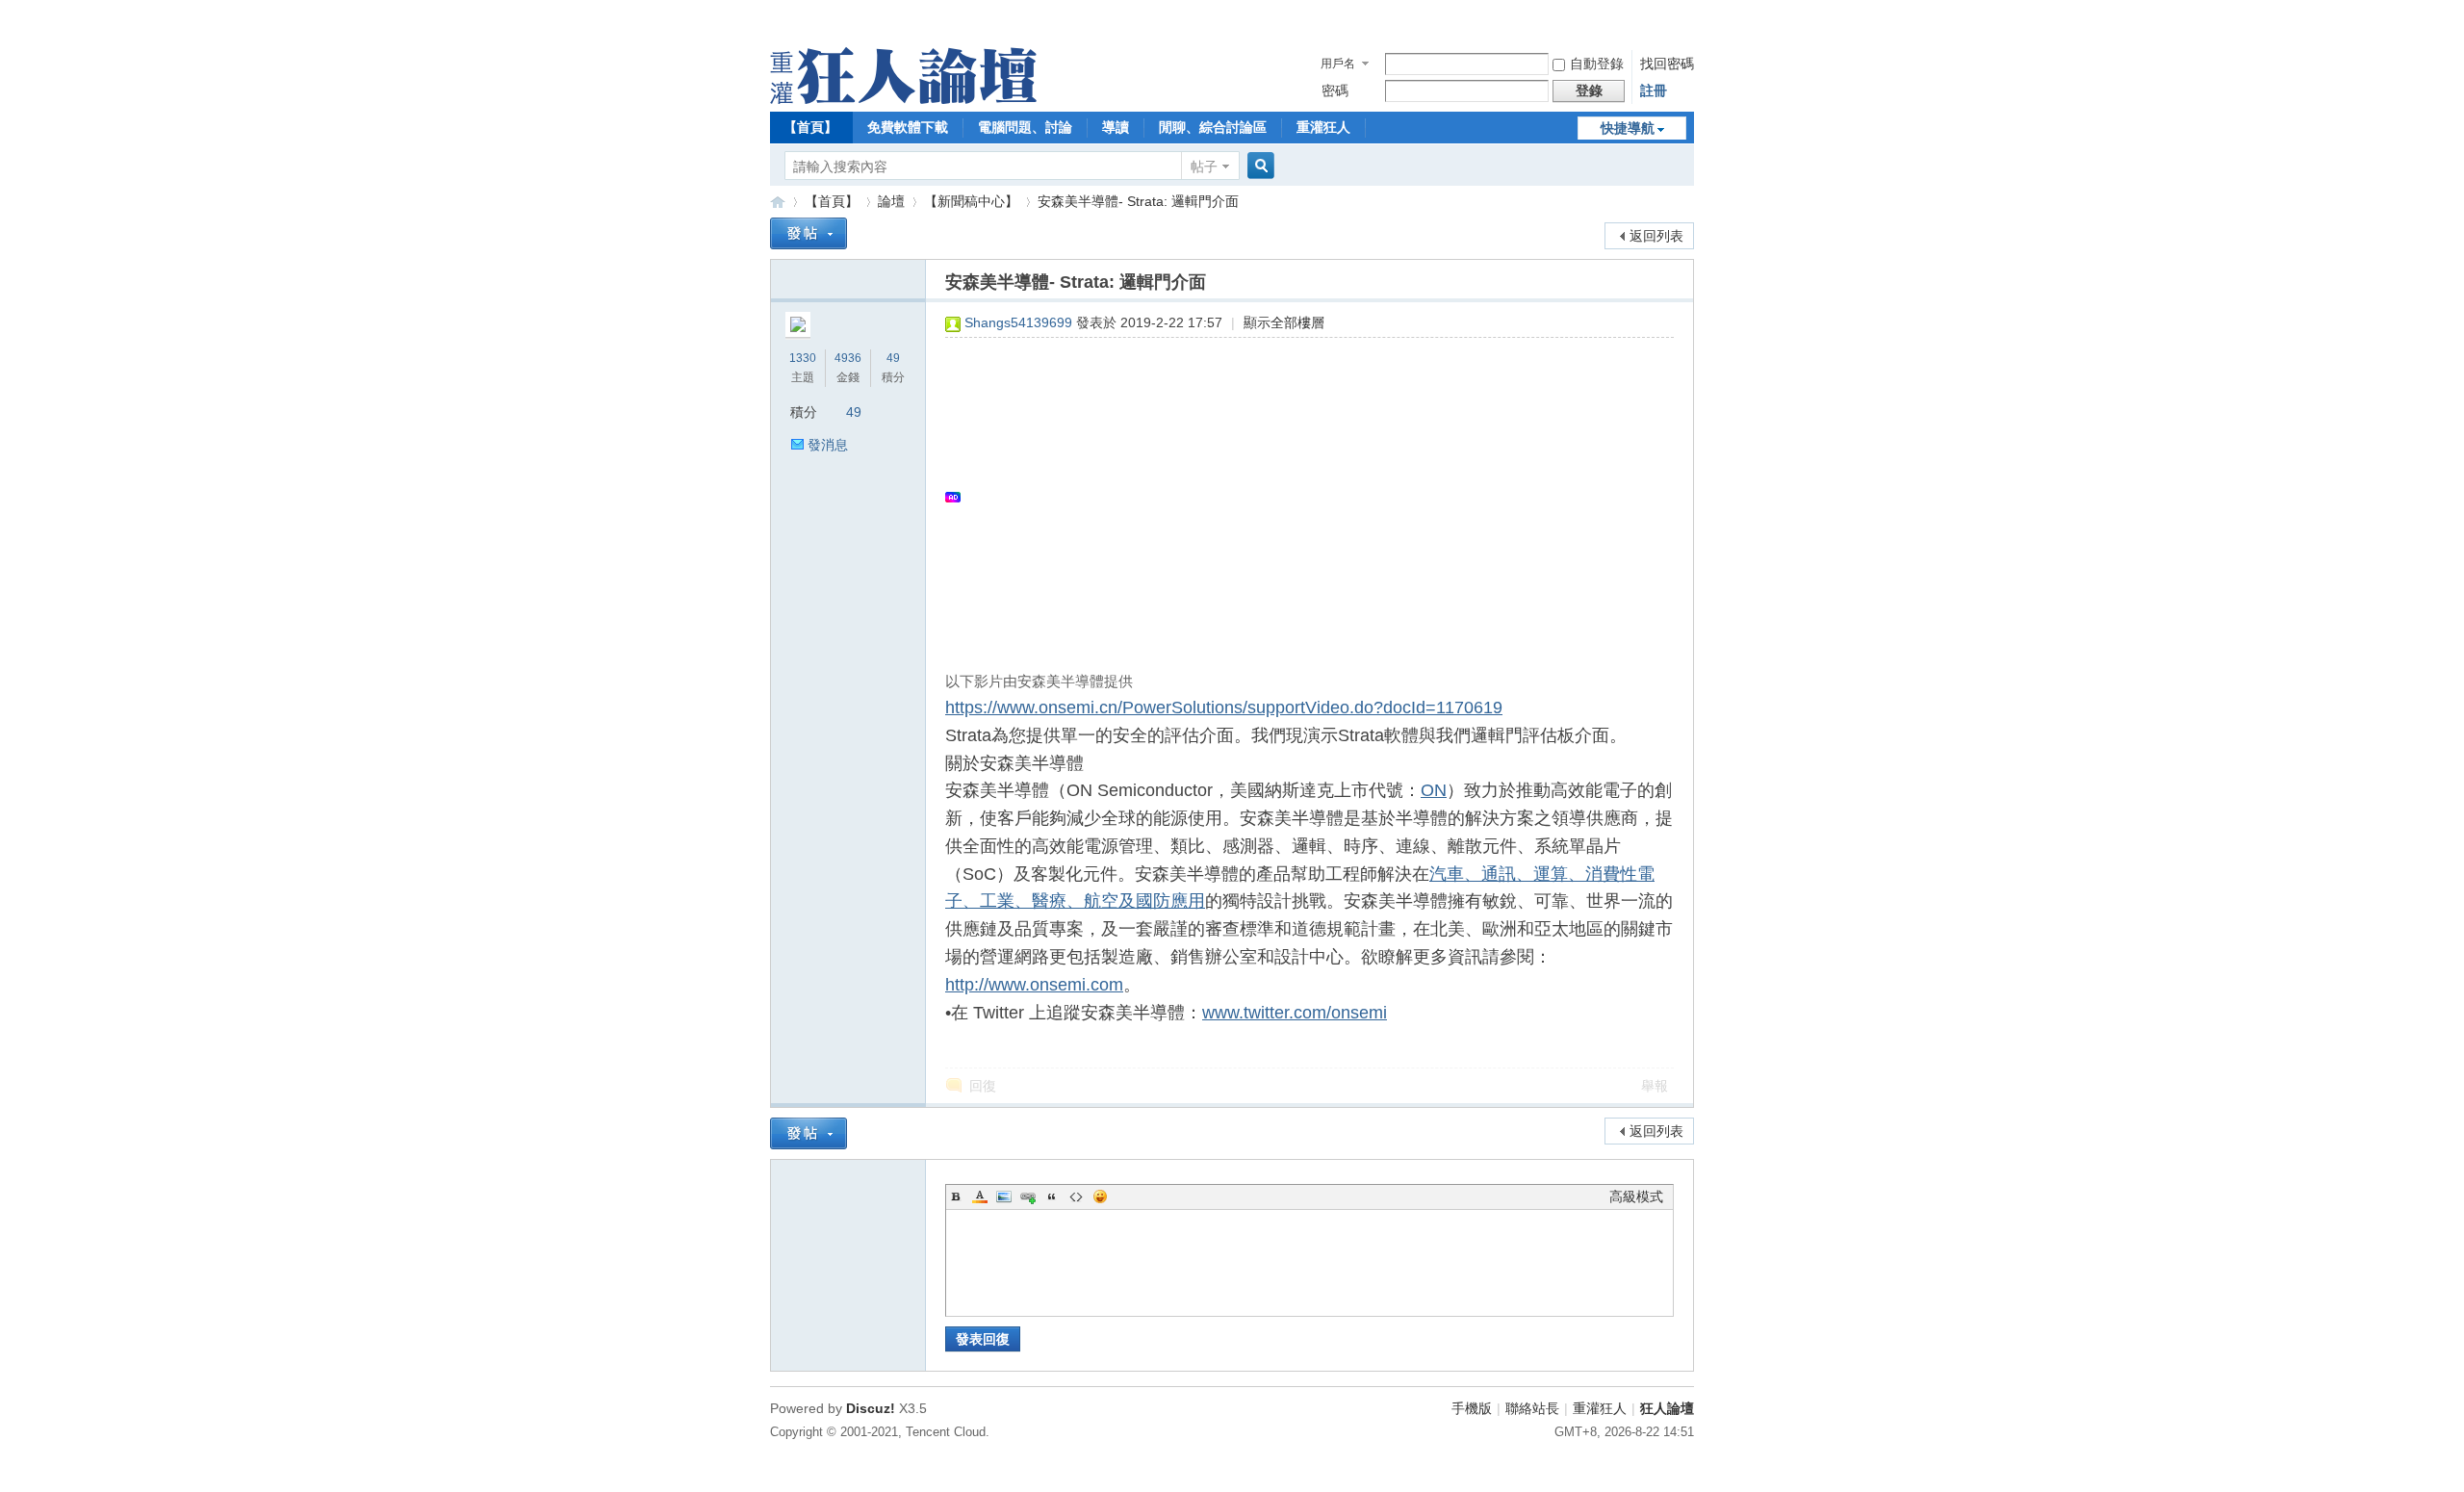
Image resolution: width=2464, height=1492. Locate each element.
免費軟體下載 (908, 127)
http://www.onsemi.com (1034, 985)
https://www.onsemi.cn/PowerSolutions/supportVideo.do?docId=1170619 (1224, 707)
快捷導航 (1628, 128)
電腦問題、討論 (1025, 127)
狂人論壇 (1667, 1408)
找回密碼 (1667, 64)
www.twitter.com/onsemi (1295, 1013)
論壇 (891, 201)
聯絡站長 (1532, 1408)
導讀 (1116, 127)
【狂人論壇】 (778, 202)
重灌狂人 (1323, 127)
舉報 (1655, 1086)
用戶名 (1338, 64)
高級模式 (1636, 1196)
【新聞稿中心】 (971, 201)
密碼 (1335, 90)
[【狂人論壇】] (903, 99)
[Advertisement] (1300, 497)
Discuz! (871, 1408)
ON (1434, 790)
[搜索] (1258, 166)
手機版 (1472, 1408)
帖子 (1204, 167)
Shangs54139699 (1018, 322)
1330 (803, 358)
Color (980, 1196)
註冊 (1654, 90)
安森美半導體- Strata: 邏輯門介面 (1138, 201)
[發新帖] (808, 233)
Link (1028, 1196)
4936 (848, 358)
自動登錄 (1597, 64)
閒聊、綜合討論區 (1213, 127)
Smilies (1100, 1196)
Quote (1052, 1196)
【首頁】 (810, 127)
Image (1004, 1196)
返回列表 (1656, 236)
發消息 (828, 445)
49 (893, 358)
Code (1076, 1196)
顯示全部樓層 (1284, 322)
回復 (983, 1086)
